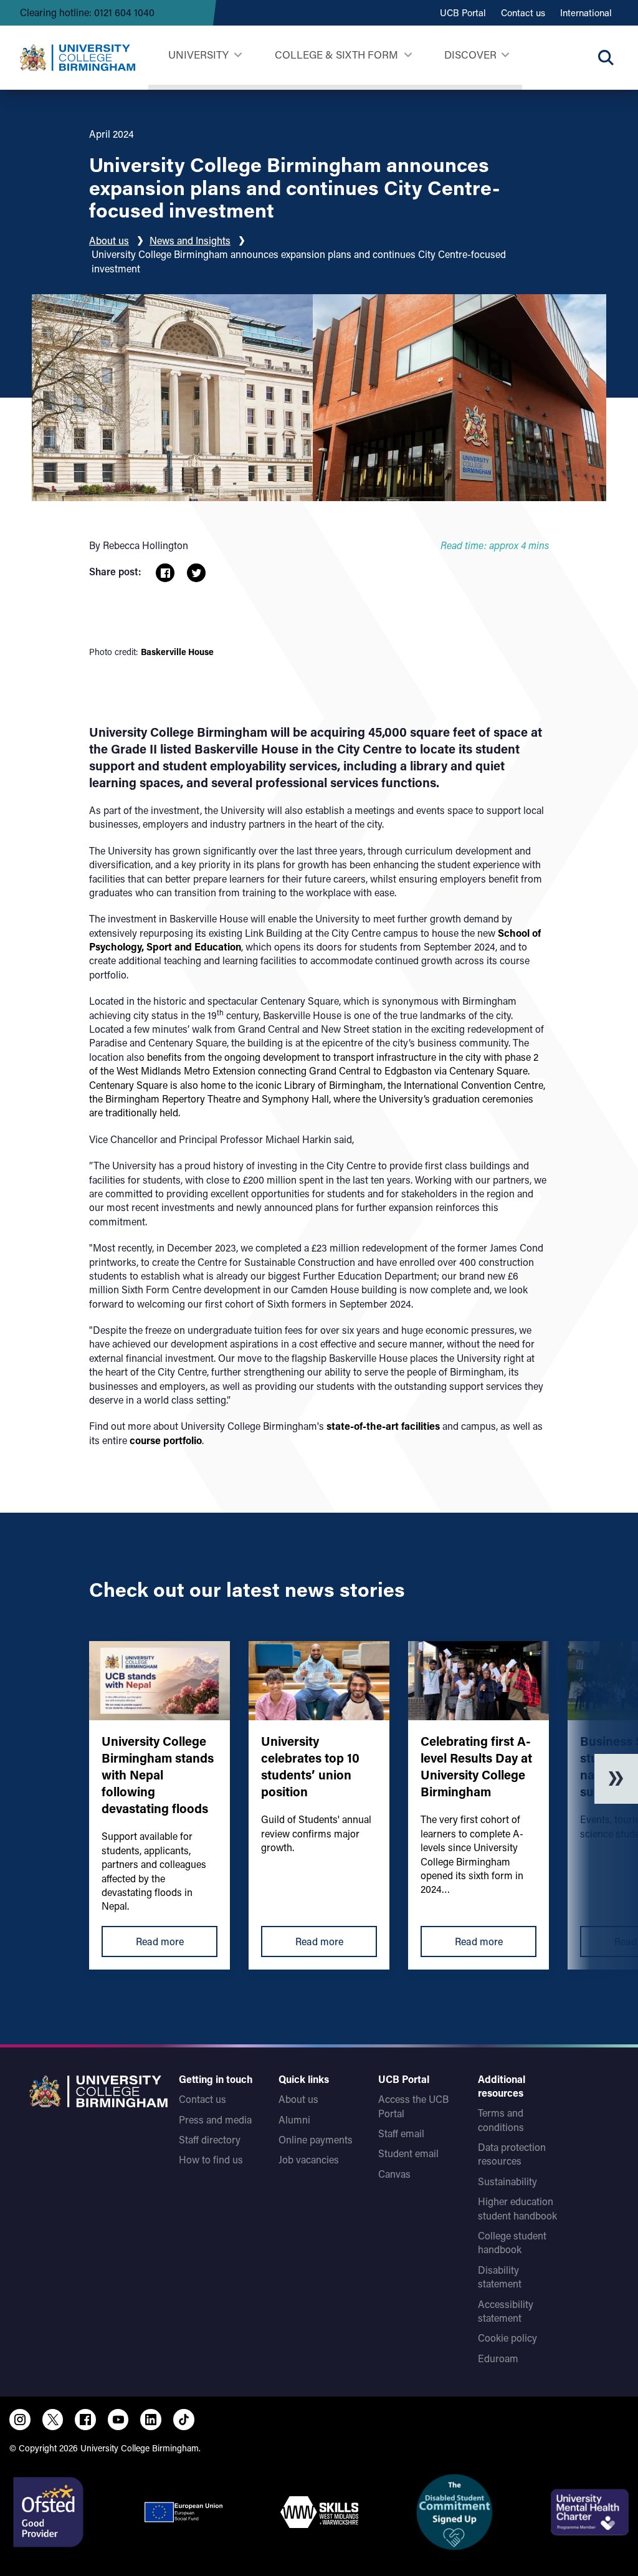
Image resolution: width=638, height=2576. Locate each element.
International (586, 12)
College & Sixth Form (336, 54)
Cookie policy (507, 2338)
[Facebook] (85, 2420)
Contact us (523, 12)
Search (606, 57)
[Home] (78, 57)
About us (109, 240)
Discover (470, 54)
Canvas (394, 2174)
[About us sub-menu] (505, 55)
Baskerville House (177, 652)
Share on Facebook (165, 573)
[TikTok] (184, 2420)
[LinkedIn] (151, 2420)
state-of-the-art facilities (383, 1426)
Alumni (294, 2119)
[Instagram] (20, 2420)
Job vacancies (309, 2159)
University (198, 54)
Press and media (215, 2119)
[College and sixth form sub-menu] (408, 55)
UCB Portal (463, 12)
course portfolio (166, 1440)
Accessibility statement (506, 2311)
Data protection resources (512, 2154)
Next (616, 1779)
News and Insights (190, 240)
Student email (408, 2153)
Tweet (196, 573)
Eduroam (498, 2358)
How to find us (211, 2159)
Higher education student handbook (517, 2208)
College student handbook (512, 2242)
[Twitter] (53, 2420)
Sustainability (507, 2181)
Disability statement (500, 2277)
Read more (160, 1941)
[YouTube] (118, 2420)
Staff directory (210, 2139)
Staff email (401, 2133)
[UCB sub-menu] (238, 55)
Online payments (316, 2139)
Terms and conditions (501, 2119)
